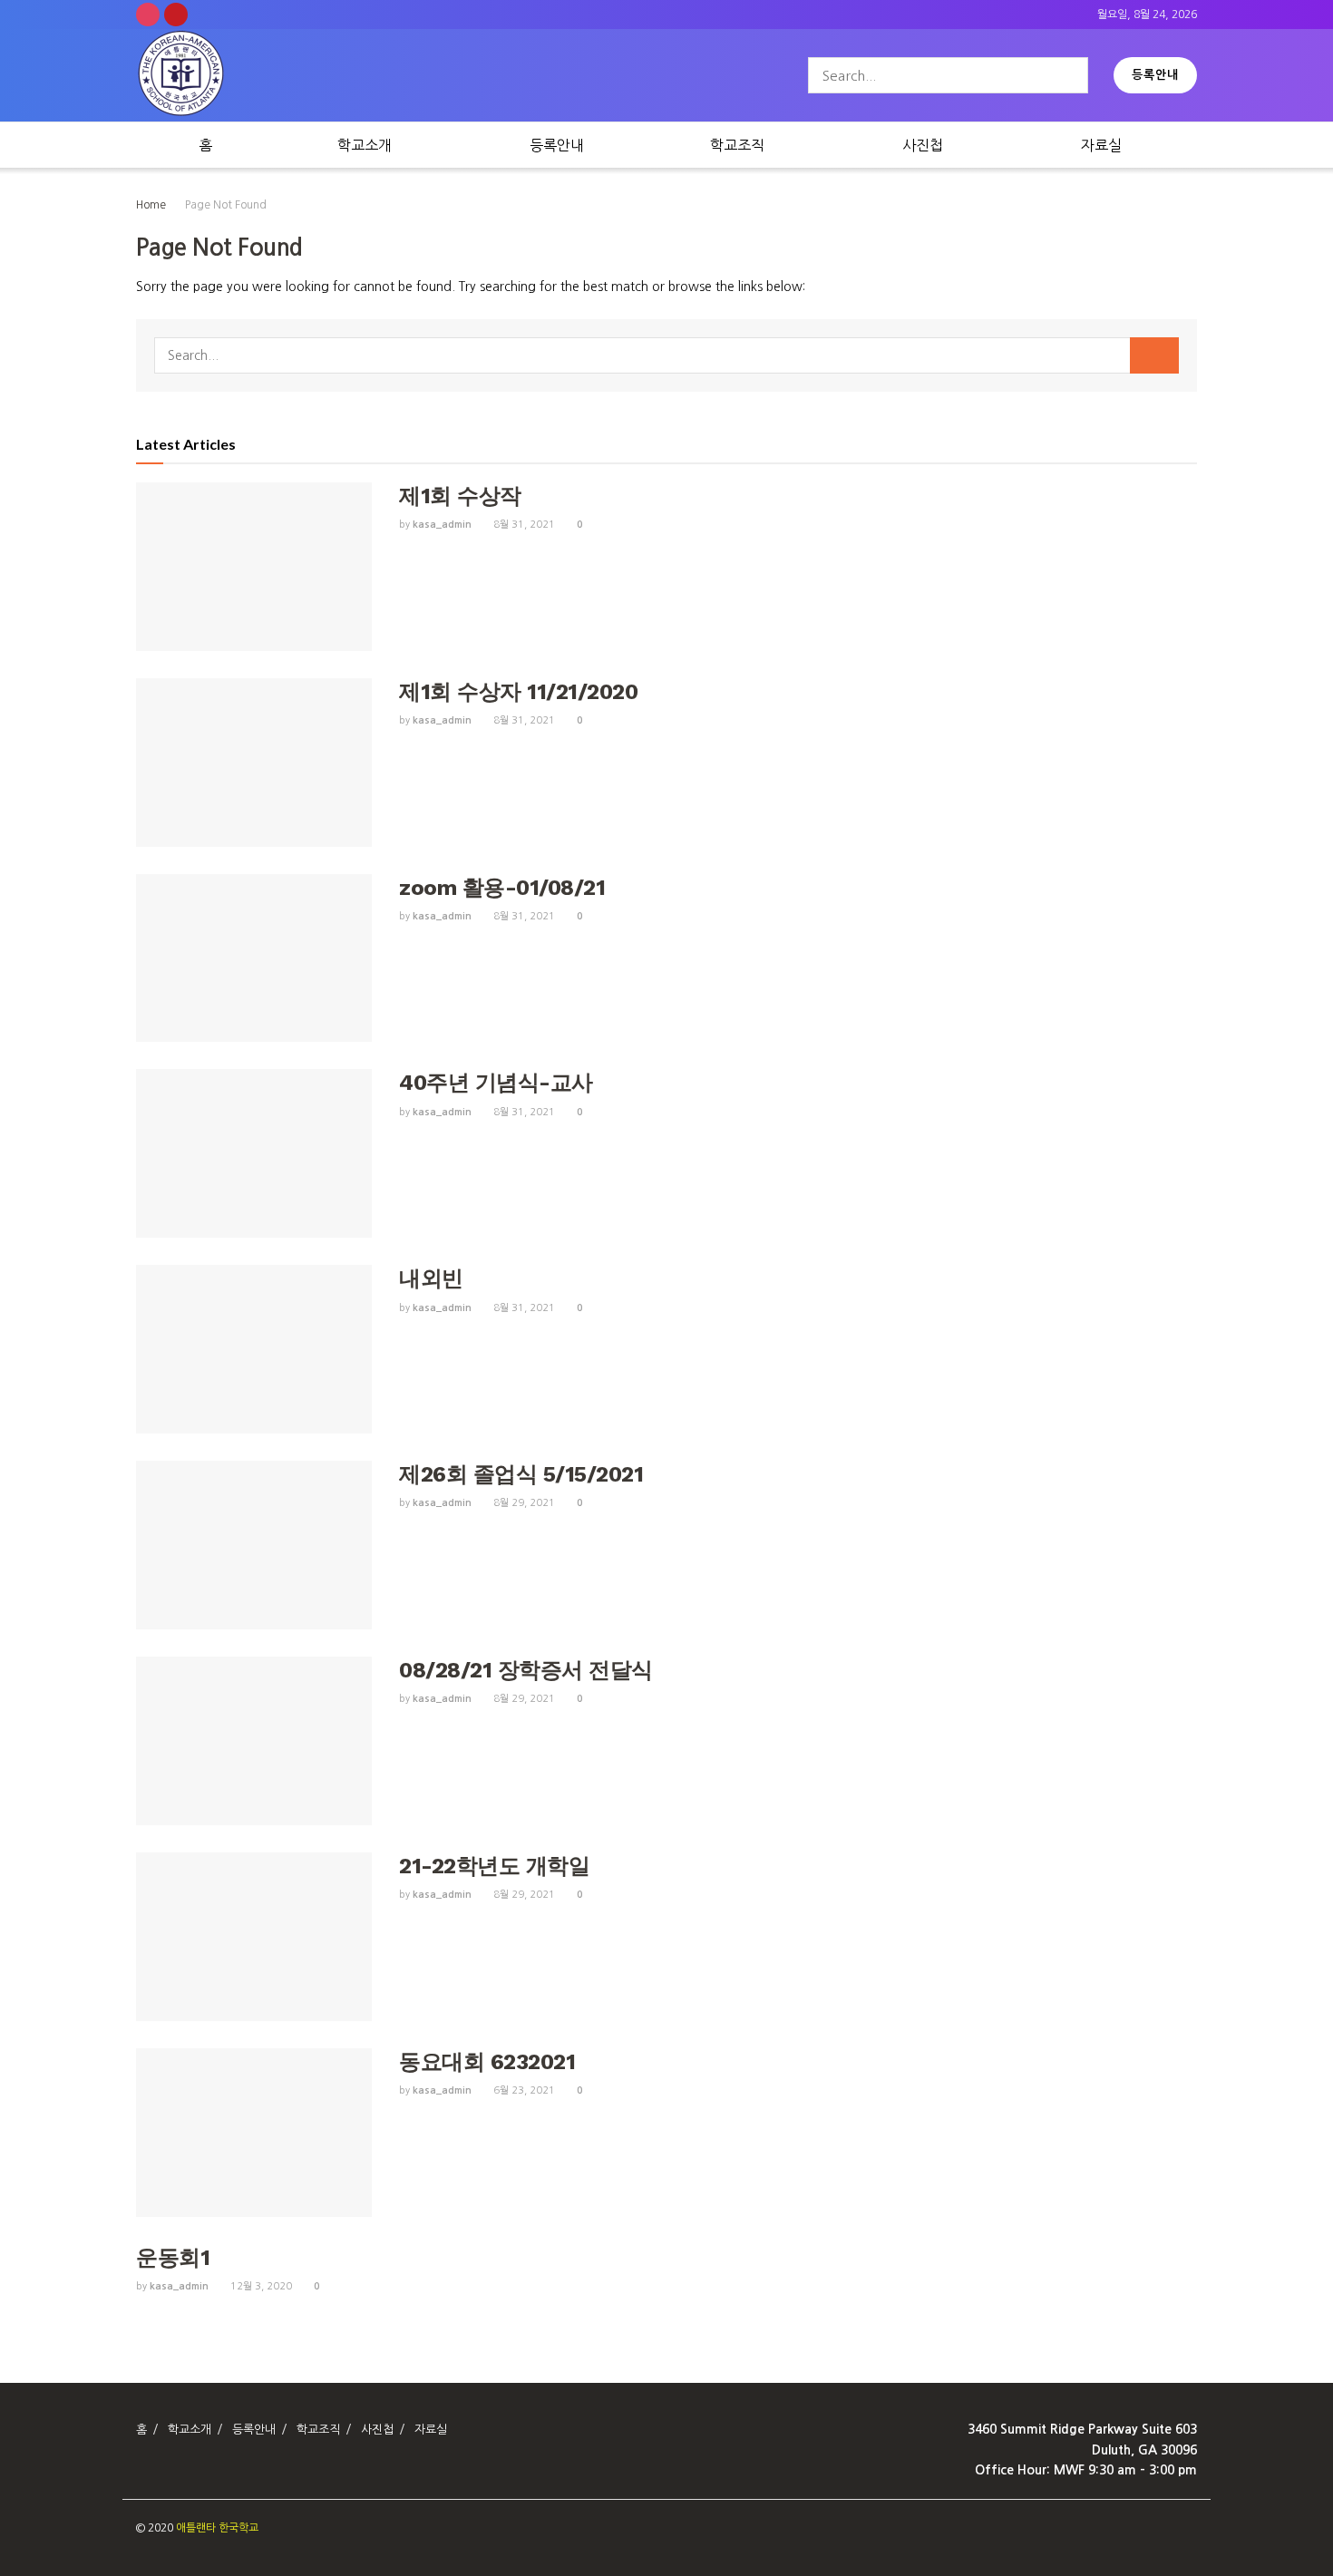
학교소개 (365, 145)
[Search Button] (1070, 75)
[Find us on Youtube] (176, 15)
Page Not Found (226, 205)
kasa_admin (442, 525)
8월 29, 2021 (523, 1503)
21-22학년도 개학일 (494, 1866)
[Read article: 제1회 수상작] (254, 567)
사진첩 (923, 145)
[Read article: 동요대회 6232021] (254, 2133)
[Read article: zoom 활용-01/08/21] (254, 958)
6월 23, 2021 (523, 2090)
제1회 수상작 (460, 496)
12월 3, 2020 (260, 2286)
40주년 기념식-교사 (496, 1083)
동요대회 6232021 (487, 2062)
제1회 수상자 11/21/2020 (518, 692)
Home (151, 205)
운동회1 (173, 2258)
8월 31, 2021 (523, 525)
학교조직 (737, 145)
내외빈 (431, 1278)
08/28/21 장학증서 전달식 (526, 1670)
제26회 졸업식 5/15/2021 (521, 1474)
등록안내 (1155, 75)
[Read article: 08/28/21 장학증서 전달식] (254, 1741)
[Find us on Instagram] (148, 15)
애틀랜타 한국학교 (217, 2528)
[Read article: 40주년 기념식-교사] (254, 1153)
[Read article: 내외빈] (254, 1349)
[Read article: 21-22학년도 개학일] (254, 1937)
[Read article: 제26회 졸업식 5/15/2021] (254, 1545)
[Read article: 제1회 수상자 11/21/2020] (254, 763)
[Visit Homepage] (181, 76)
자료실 (1101, 145)
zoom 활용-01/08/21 (502, 888)
